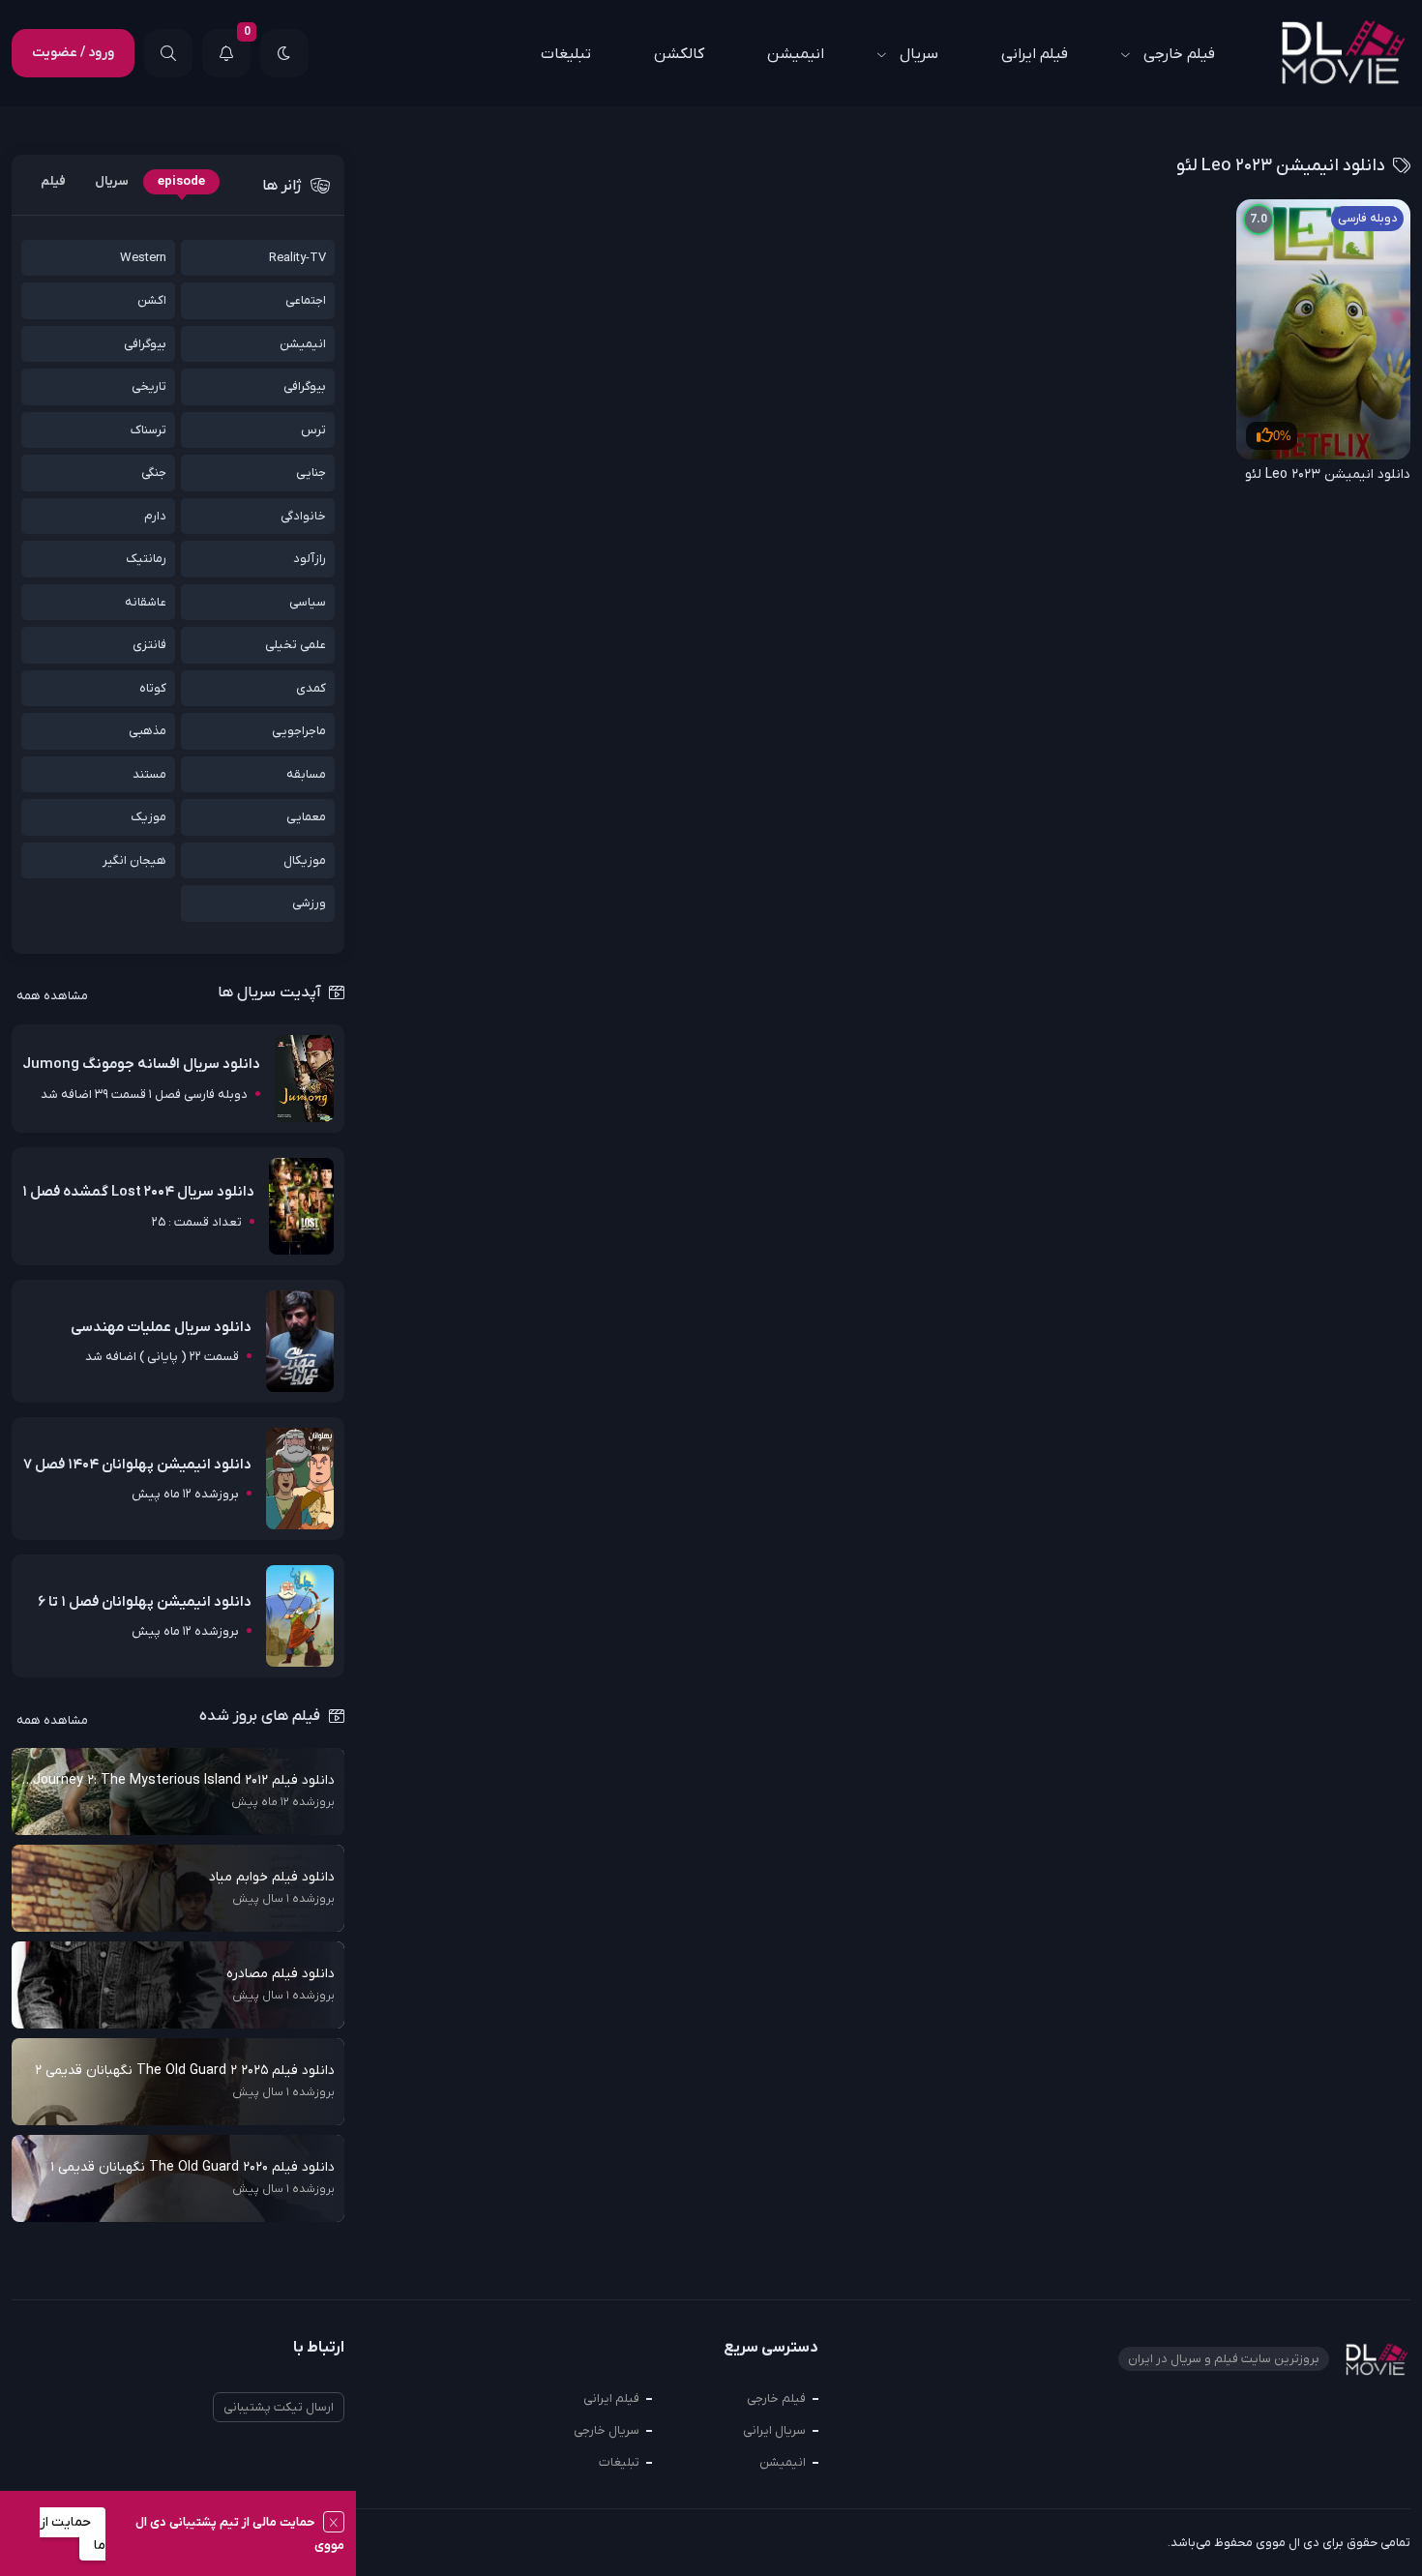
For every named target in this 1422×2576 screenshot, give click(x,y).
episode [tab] (181, 181)
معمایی (306, 817)
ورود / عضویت (73, 53)
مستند (149, 774)
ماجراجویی (299, 731)
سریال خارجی (607, 2430)
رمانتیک (146, 559)
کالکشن (679, 54)
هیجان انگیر (134, 860)
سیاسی (308, 602)
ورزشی (309, 903)
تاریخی (149, 386)
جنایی (311, 473)
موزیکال (305, 860)
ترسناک (148, 430)
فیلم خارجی (1179, 54)
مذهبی (148, 731)
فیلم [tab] (53, 181)
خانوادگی (303, 516)
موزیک (148, 817)
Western (143, 258)
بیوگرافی (145, 344)
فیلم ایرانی (1035, 54)
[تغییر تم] (284, 53)
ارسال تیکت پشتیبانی (279, 2407)
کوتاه (153, 688)
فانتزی (149, 645)
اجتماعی (306, 300)
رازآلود (310, 559)
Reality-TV (297, 258)
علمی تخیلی (296, 645)
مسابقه (306, 774)
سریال (919, 54)
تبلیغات (566, 54)
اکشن (152, 300)
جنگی (154, 473)
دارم (155, 516)
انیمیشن (796, 54)
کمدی (311, 688)
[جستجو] (168, 53)
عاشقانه (146, 602)
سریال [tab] (112, 181)
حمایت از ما (73, 2534)
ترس (313, 430)
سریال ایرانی (774, 2430)
